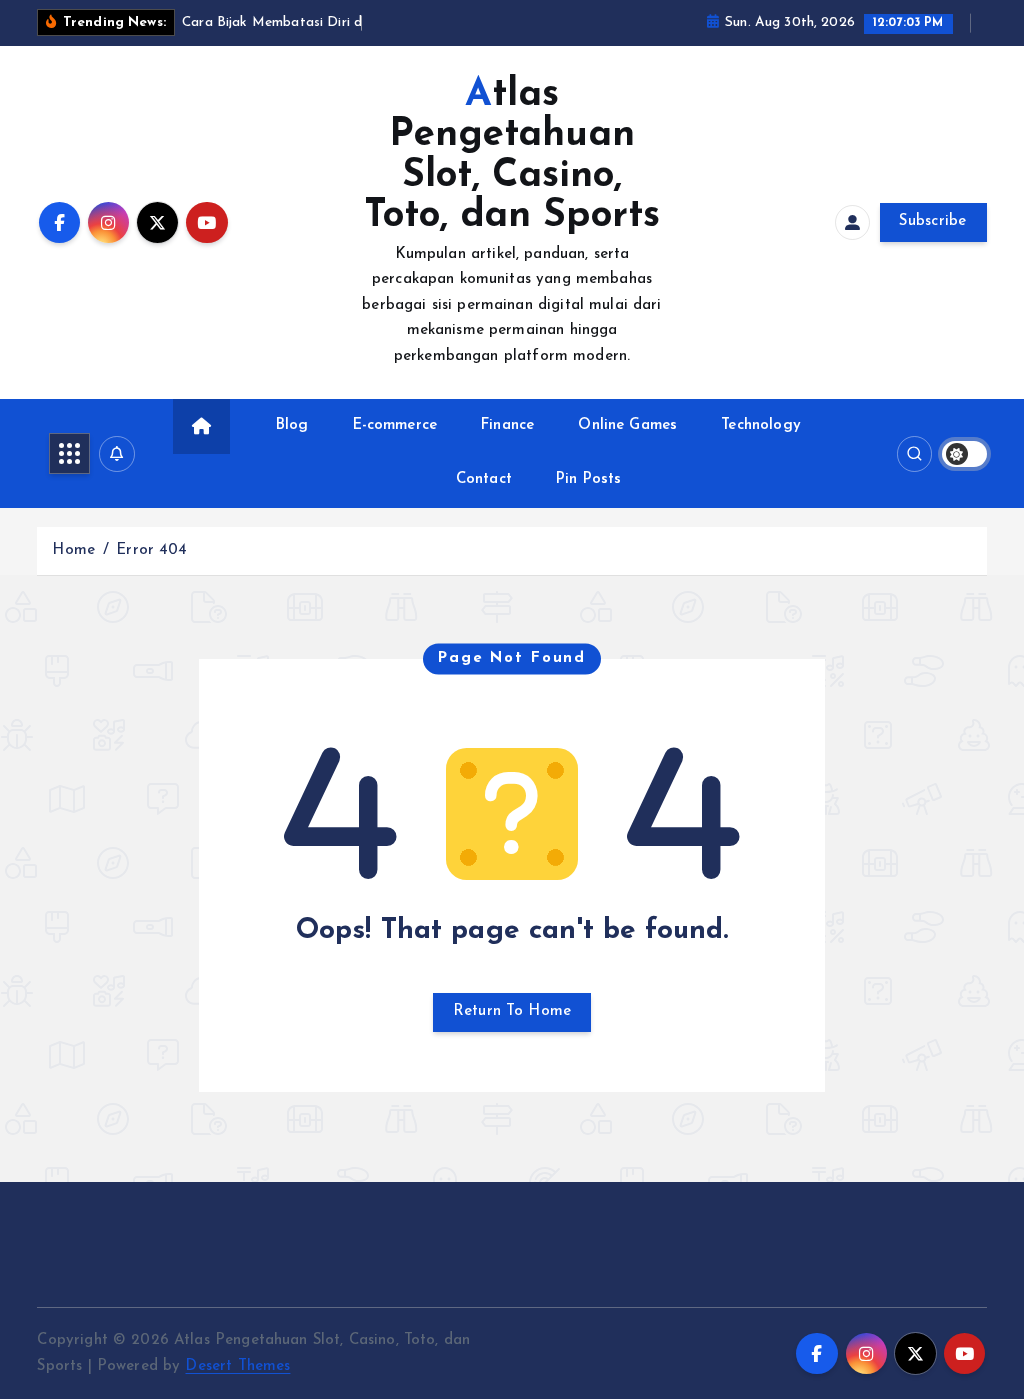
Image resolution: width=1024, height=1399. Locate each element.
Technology (761, 425)
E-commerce (395, 425)
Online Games (627, 425)
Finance (507, 425)
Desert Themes (237, 1366)
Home (73, 550)
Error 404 (151, 550)
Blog (292, 425)
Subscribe (933, 221)
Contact (484, 479)
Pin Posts (588, 479)
